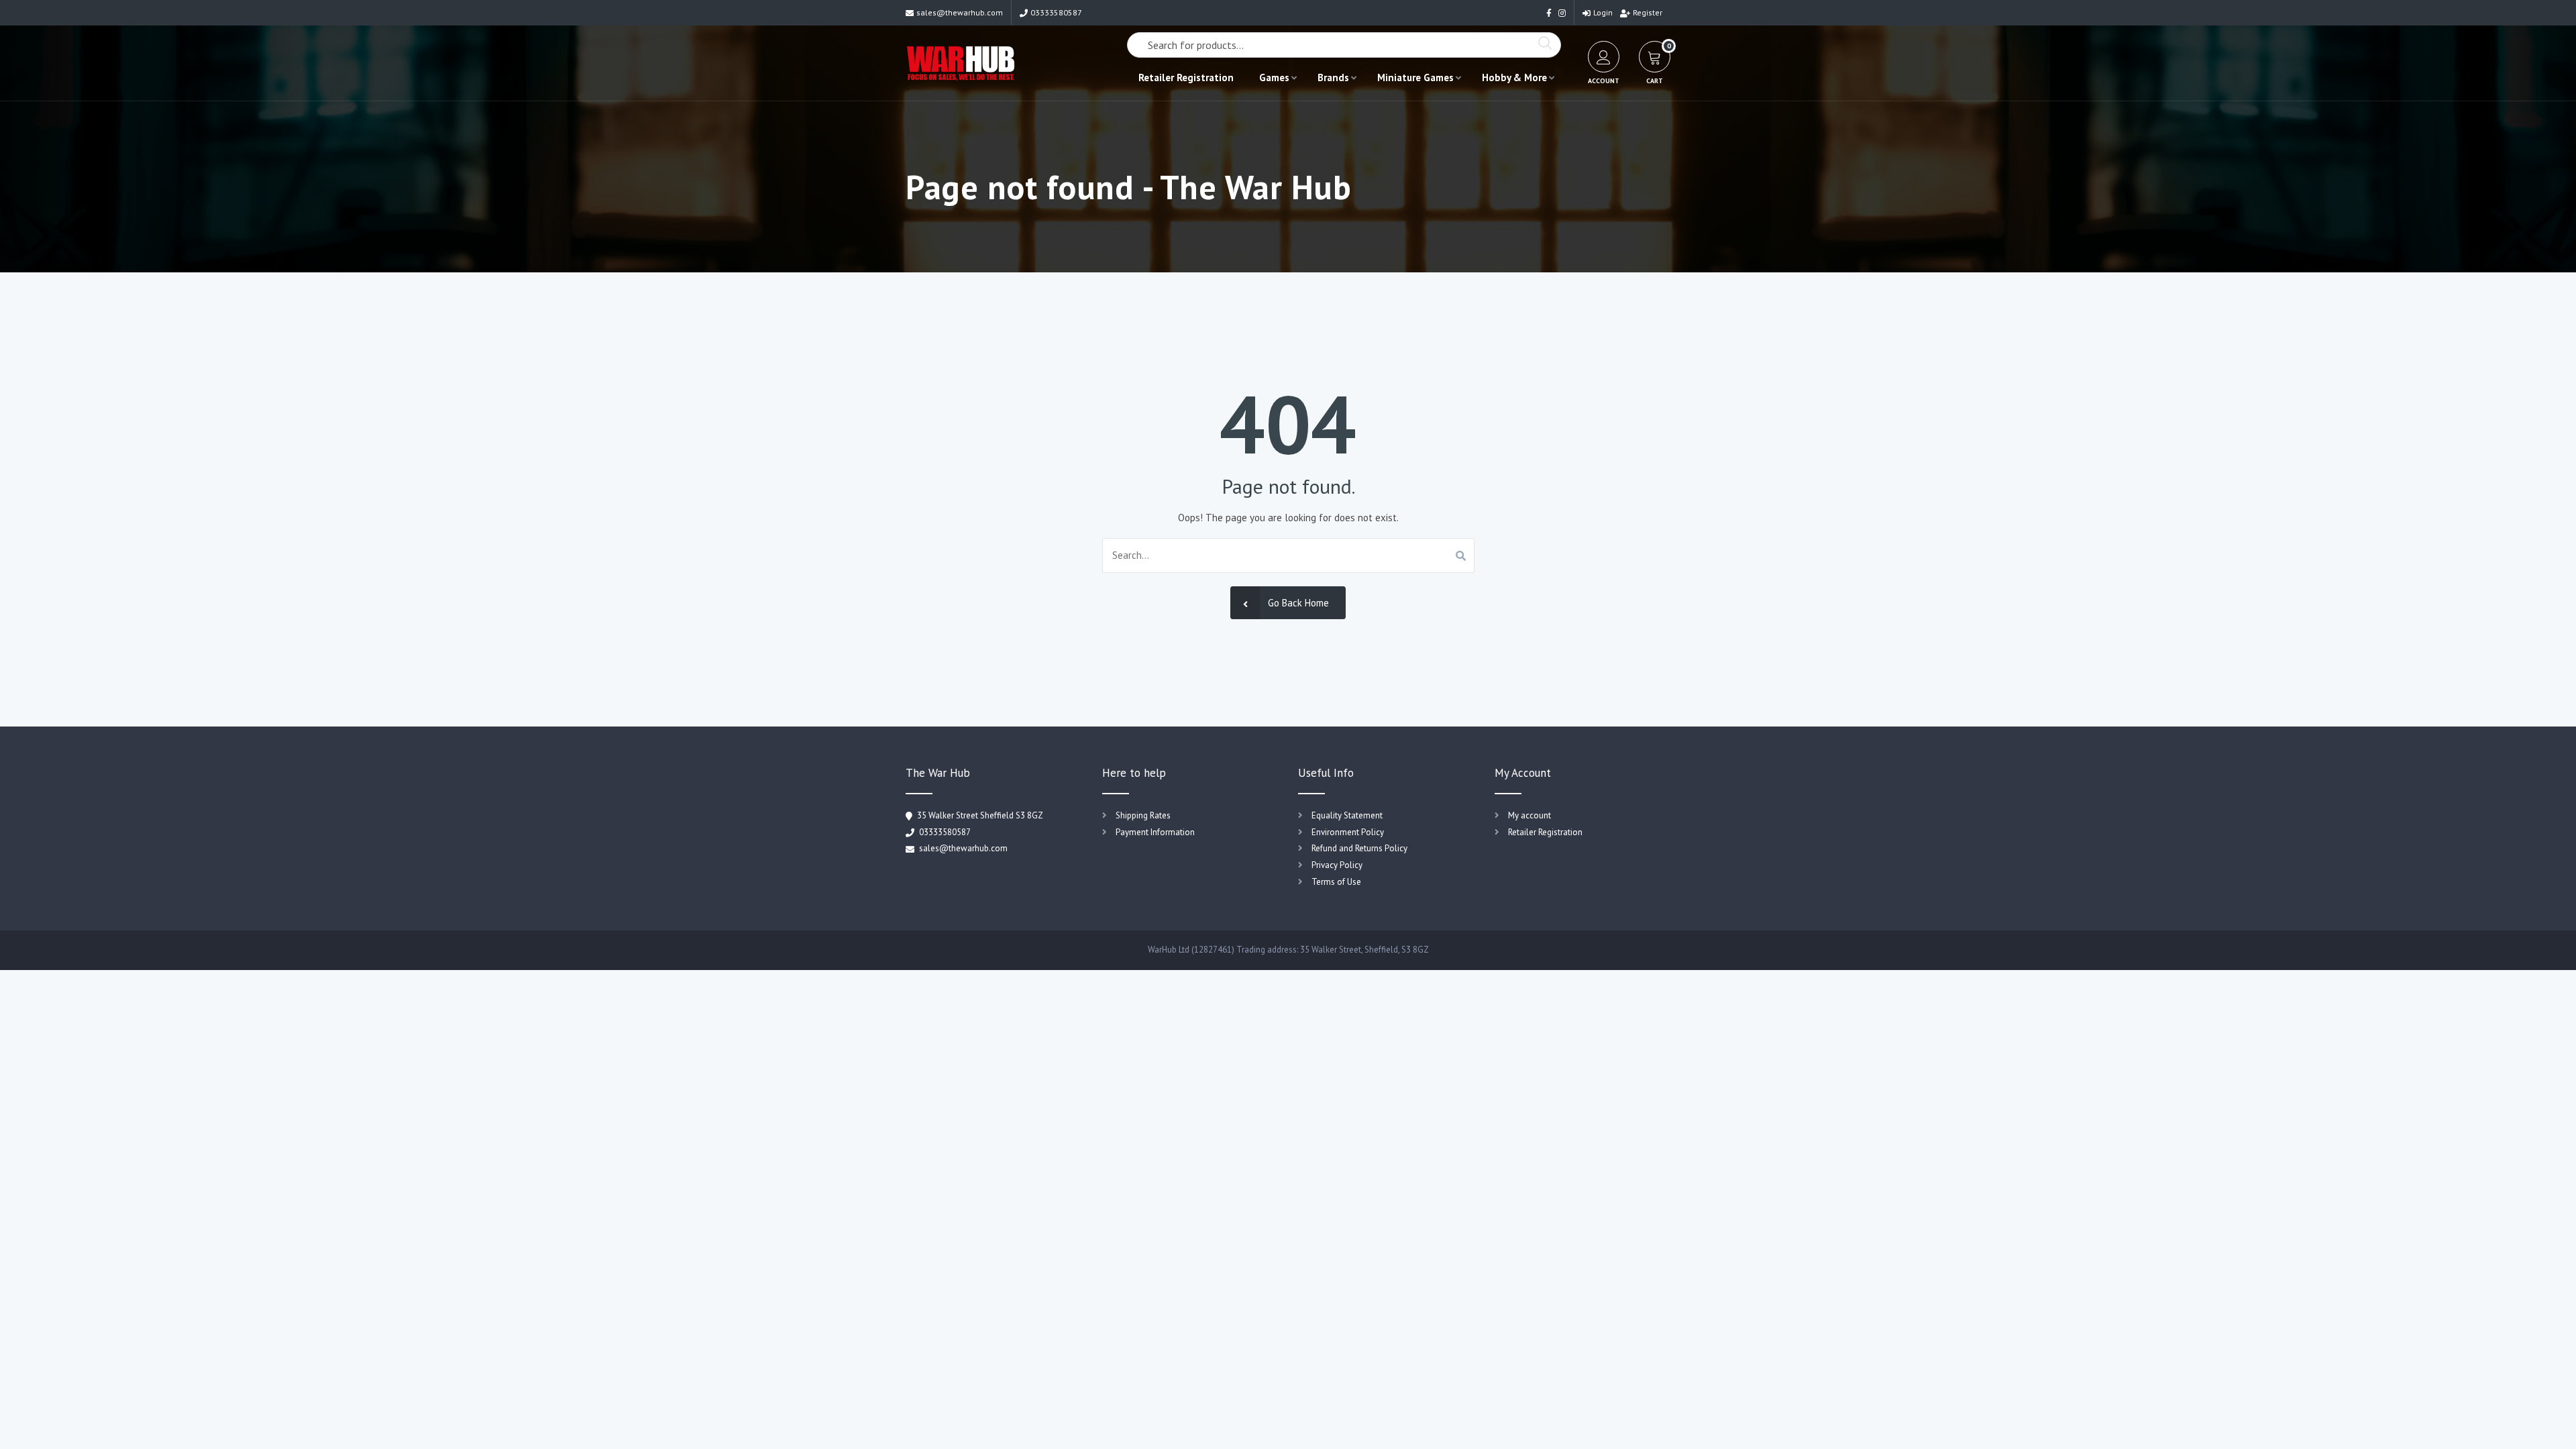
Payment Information (1155, 832)
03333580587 (1056, 12)
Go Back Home (1298, 603)
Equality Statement (1347, 815)
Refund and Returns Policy (1359, 848)
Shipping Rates (1143, 815)
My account (1529, 815)
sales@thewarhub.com (960, 12)
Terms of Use (1336, 882)
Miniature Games (1415, 77)
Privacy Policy (1337, 865)
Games (1274, 77)
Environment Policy (1348, 832)
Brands (1333, 77)
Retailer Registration (1186, 77)
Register (1648, 12)
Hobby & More (1514, 77)
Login (1603, 12)
